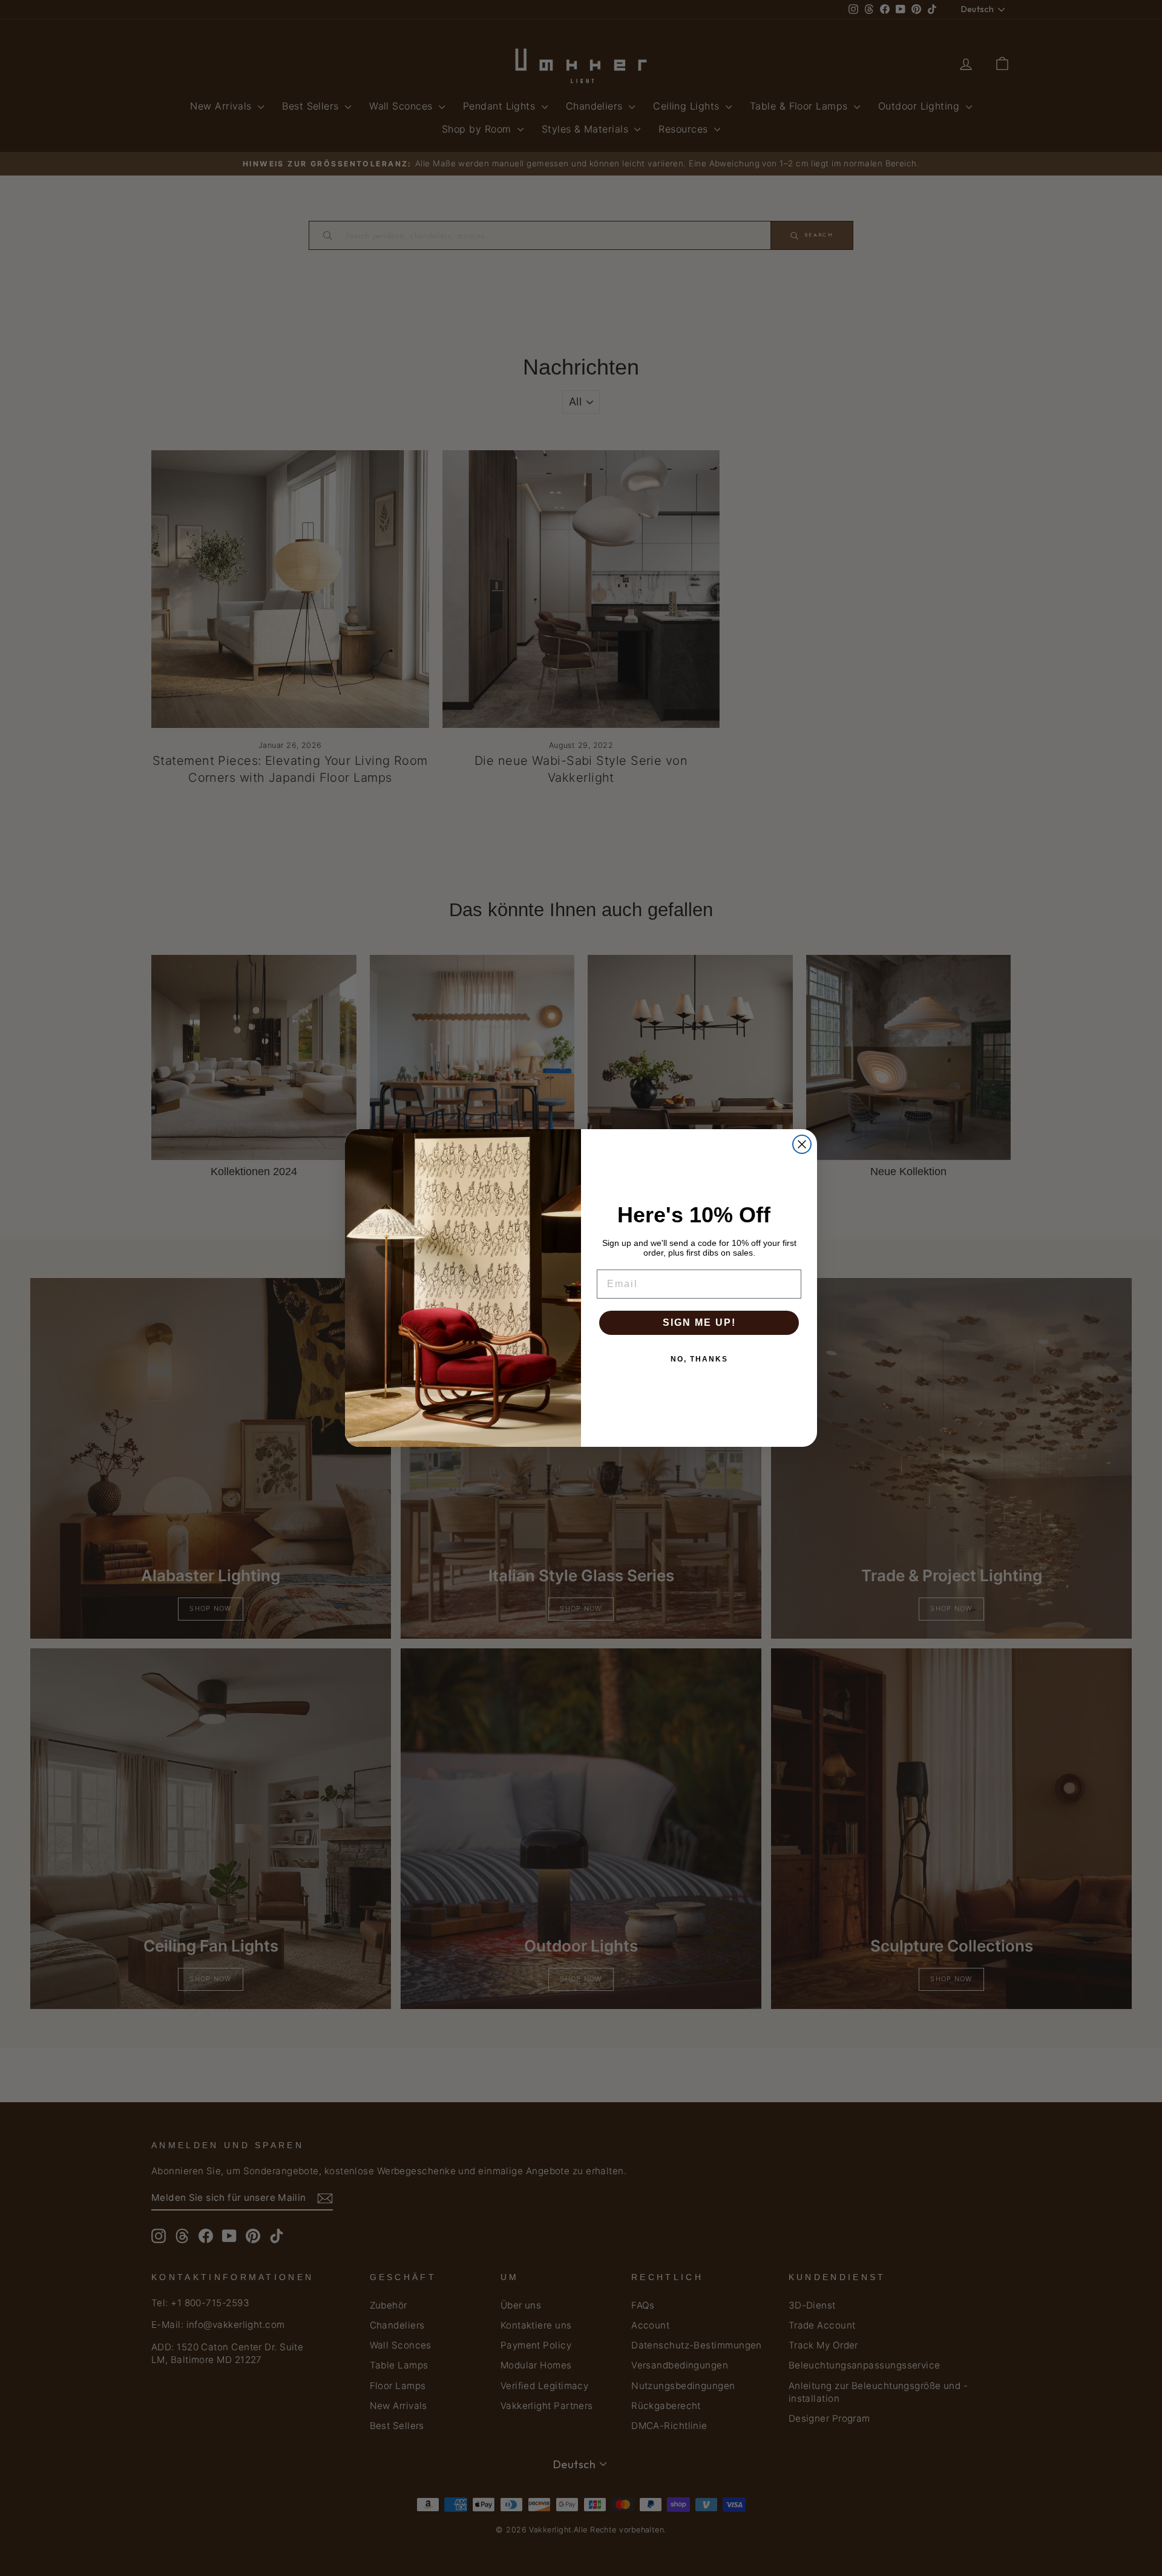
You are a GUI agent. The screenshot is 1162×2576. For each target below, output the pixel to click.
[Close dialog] (802, 1144)
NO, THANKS (699, 1359)
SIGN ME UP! (699, 1322)
